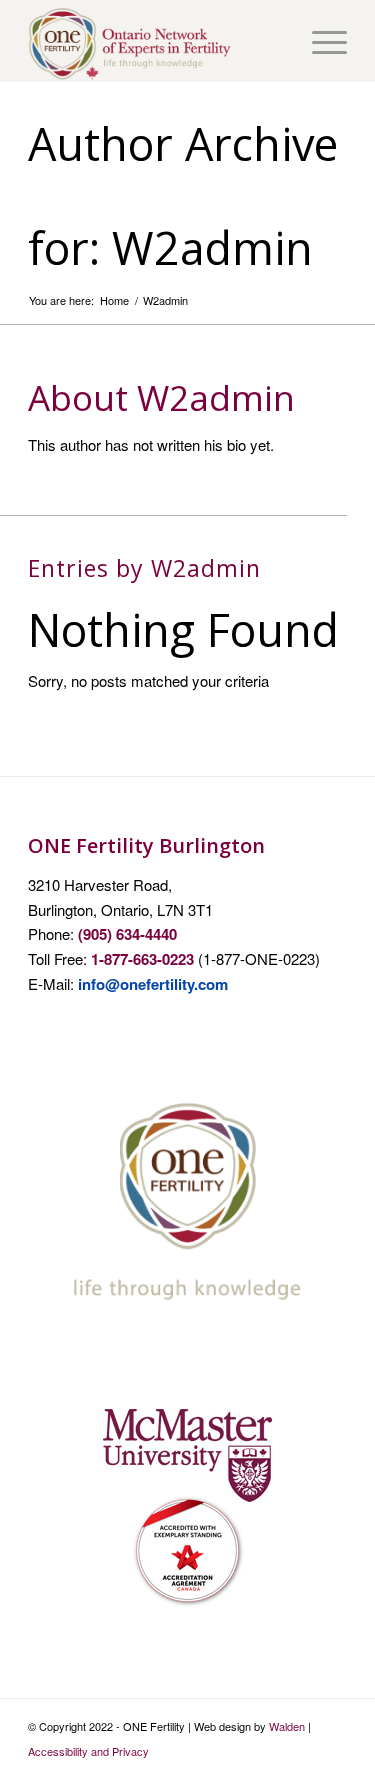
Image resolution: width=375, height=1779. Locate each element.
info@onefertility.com (153, 984)
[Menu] (319, 41)
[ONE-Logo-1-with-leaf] (155, 41)
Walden (287, 1726)
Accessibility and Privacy (88, 1751)
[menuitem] (319, 41)
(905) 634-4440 (127, 934)
